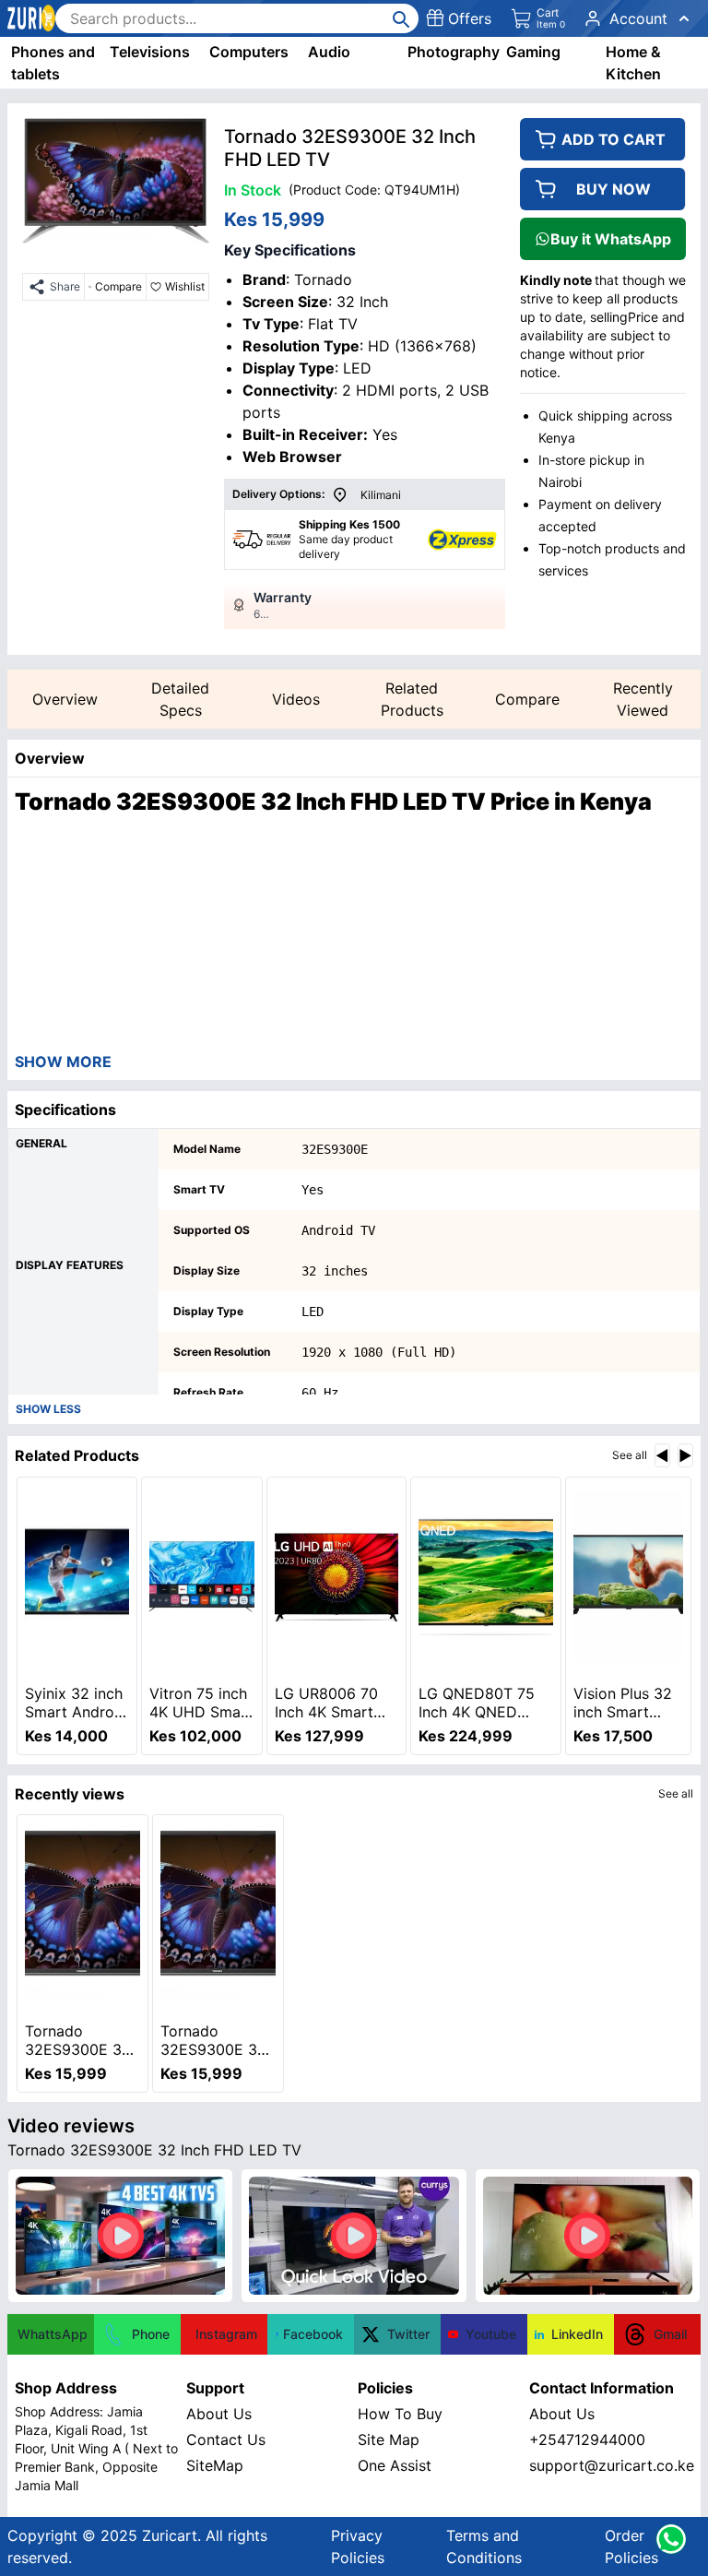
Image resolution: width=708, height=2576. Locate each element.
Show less (48, 1409)
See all (630, 1455)
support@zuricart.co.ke (611, 2465)
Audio (329, 52)
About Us (219, 2414)
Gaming (533, 52)
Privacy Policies (358, 2546)
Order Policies (631, 2546)
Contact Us (226, 2439)
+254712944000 (587, 2439)
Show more (63, 1062)
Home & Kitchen (633, 63)
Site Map (389, 2439)
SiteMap (215, 2465)
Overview (65, 699)
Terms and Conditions (484, 2546)
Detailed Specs (180, 699)
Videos (296, 699)
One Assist (395, 2465)
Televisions (150, 52)
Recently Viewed (643, 699)
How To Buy (400, 2414)
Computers (249, 52)
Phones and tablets (53, 63)
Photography (454, 52)
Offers (470, 18)
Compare (527, 699)
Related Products (412, 699)
